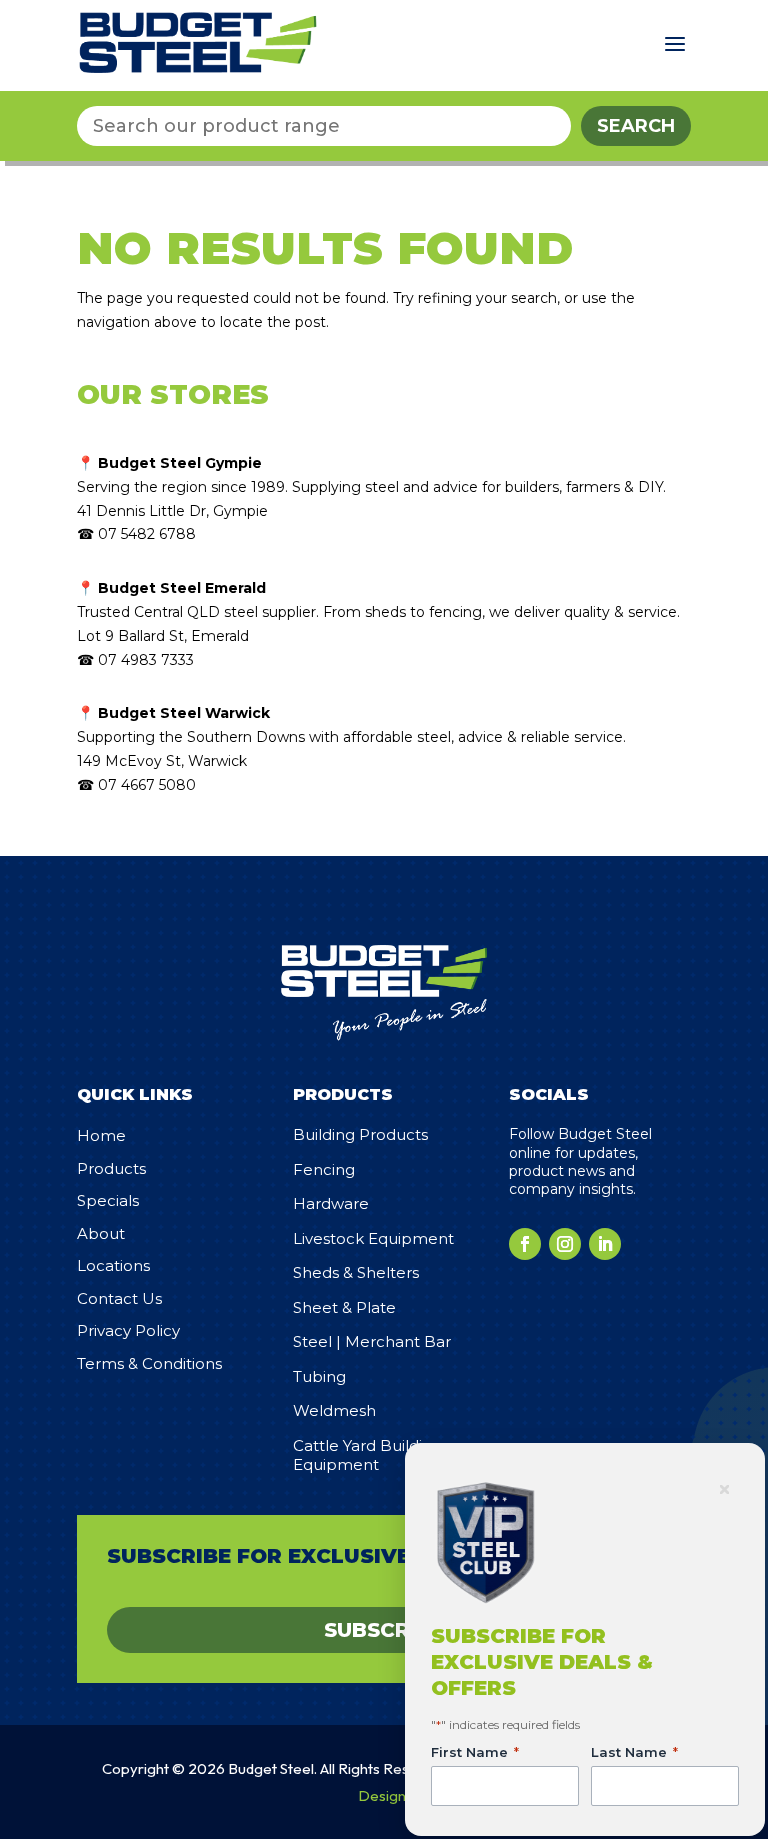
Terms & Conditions (149, 1363)
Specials (108, 1200)
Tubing (319, 1376)
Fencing (324, 1169)
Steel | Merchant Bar (372, 1341)
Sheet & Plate (344, 1307)
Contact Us (119, 1298)
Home (101, 1135)
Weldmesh (334, 1410)
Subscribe (384, 1630)
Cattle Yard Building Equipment (367, 1455)
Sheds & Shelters (356, 1272)
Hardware (331, 1203)
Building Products (360, 1134)
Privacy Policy (128, 1330)
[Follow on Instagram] (565, 1244)
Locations (113, 1265)
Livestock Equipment (373, 1238)
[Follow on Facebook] (525, 1244)
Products (111, 1168)
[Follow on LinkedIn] (605, 1244)
